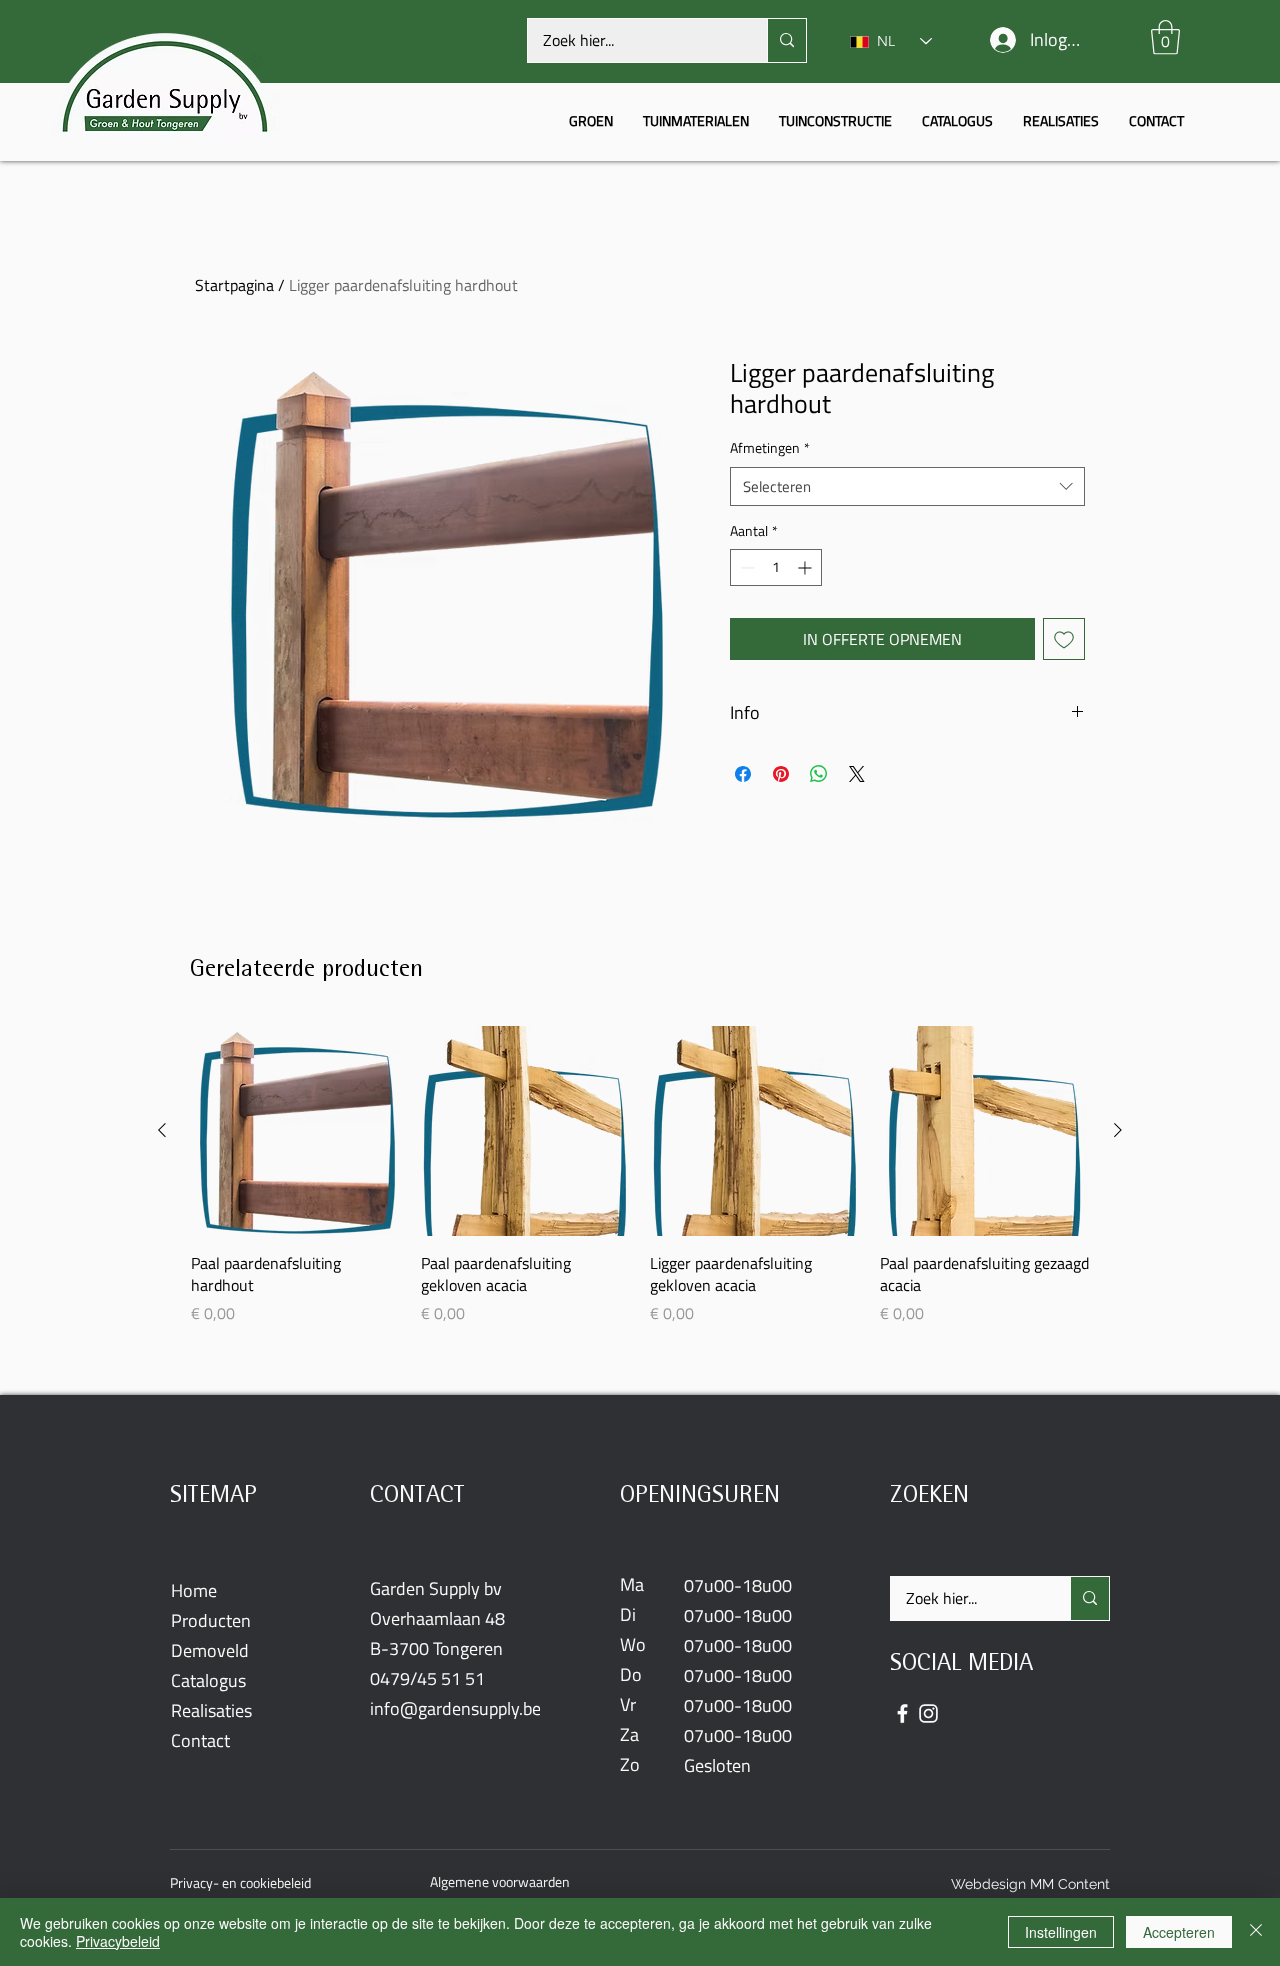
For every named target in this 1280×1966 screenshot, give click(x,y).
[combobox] (907, 486)
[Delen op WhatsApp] (819, 774)
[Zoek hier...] (786, 40)
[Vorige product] (162, 1130)
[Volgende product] (1118, 1130)
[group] (640, 1175)
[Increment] (806, 567)
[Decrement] (745, 567)
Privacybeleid (118, 1941)
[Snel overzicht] (296, 1131)
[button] (1165, 37)
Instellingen (1061, 1932)
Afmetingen (770, 449)
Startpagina (234, 285)
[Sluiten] (1256, 1932)
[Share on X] (857, 774)
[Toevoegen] (1064, 639)
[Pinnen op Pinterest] (781, 774)
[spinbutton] (776, 567)
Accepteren (1179, 1932)
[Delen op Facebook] (743, 774)
